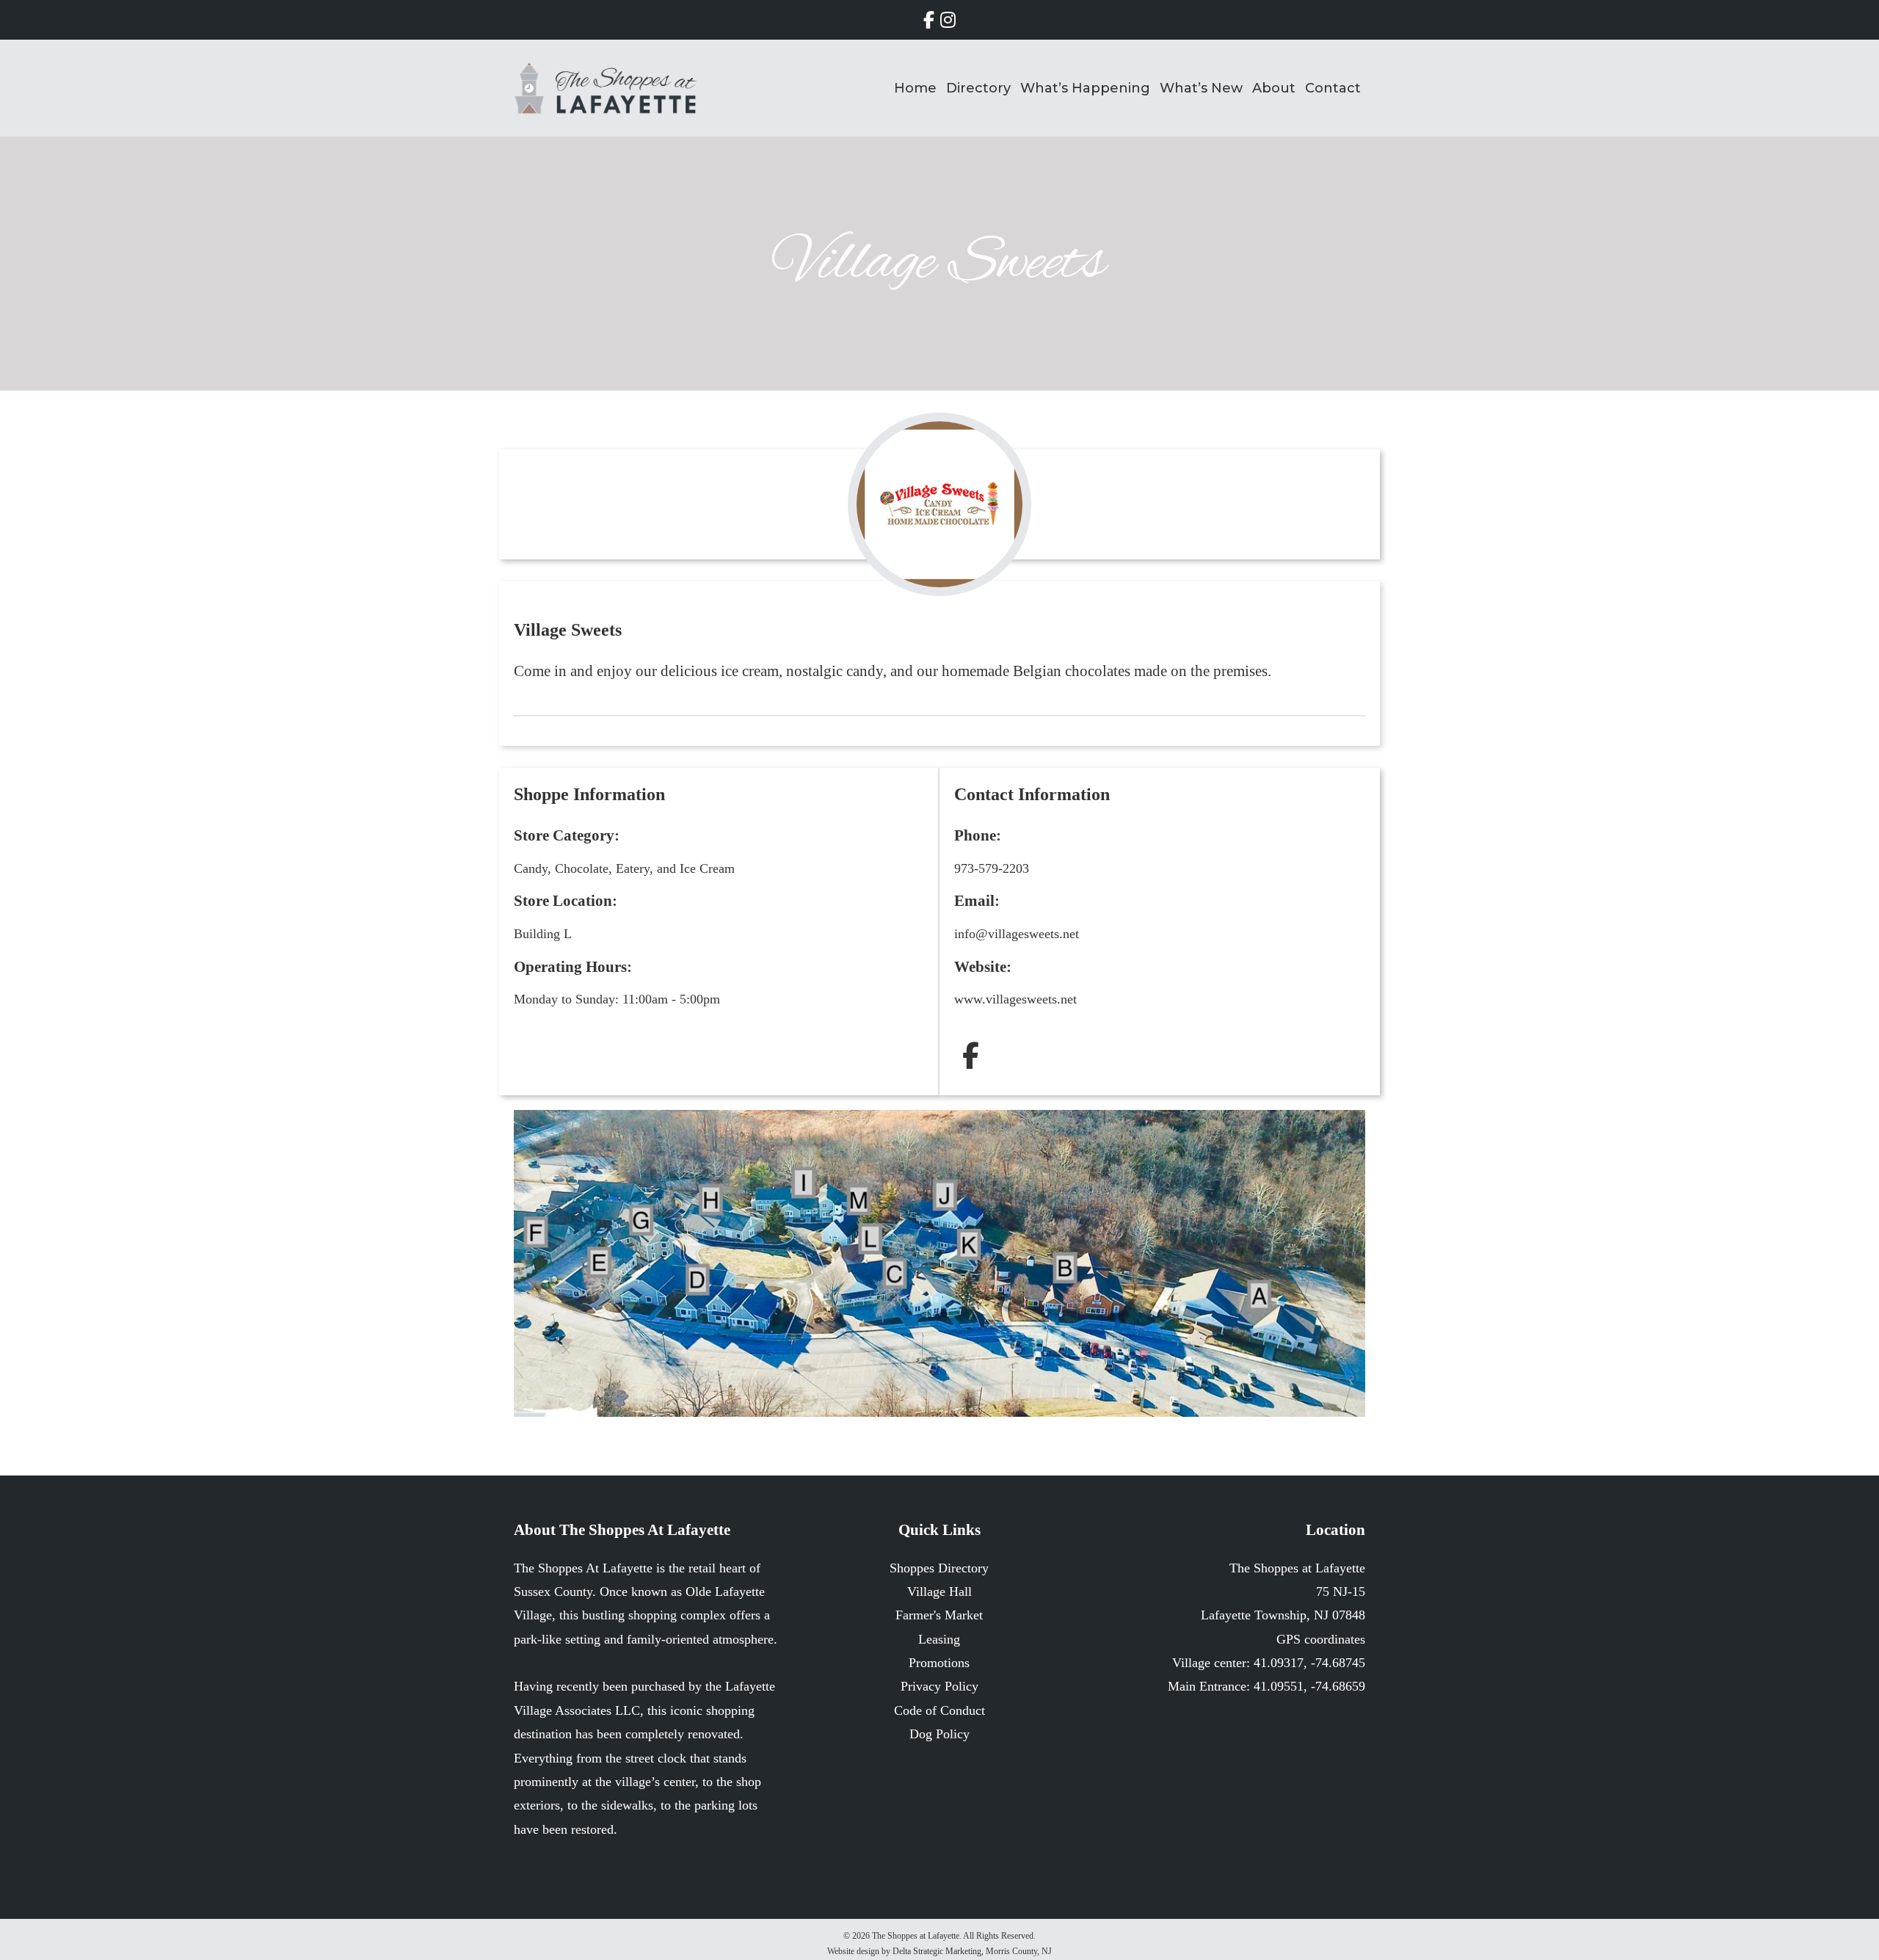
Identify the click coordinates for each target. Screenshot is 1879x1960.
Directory (978, 88)
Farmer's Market (939, 1615)
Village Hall (939, 1591)
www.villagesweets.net (1015, 999)
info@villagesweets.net (1017, 934)
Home (915, 88)
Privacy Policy (939, 1686)
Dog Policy (939, 1734)
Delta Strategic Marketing (937, 1951)
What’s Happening (1085, 88)
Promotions (939, 1663)
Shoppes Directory (939, 1568)
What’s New (1201, 88)
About (1274, 88)
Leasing (939, 1639)
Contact (1333, 88)
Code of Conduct (939, 1710)
